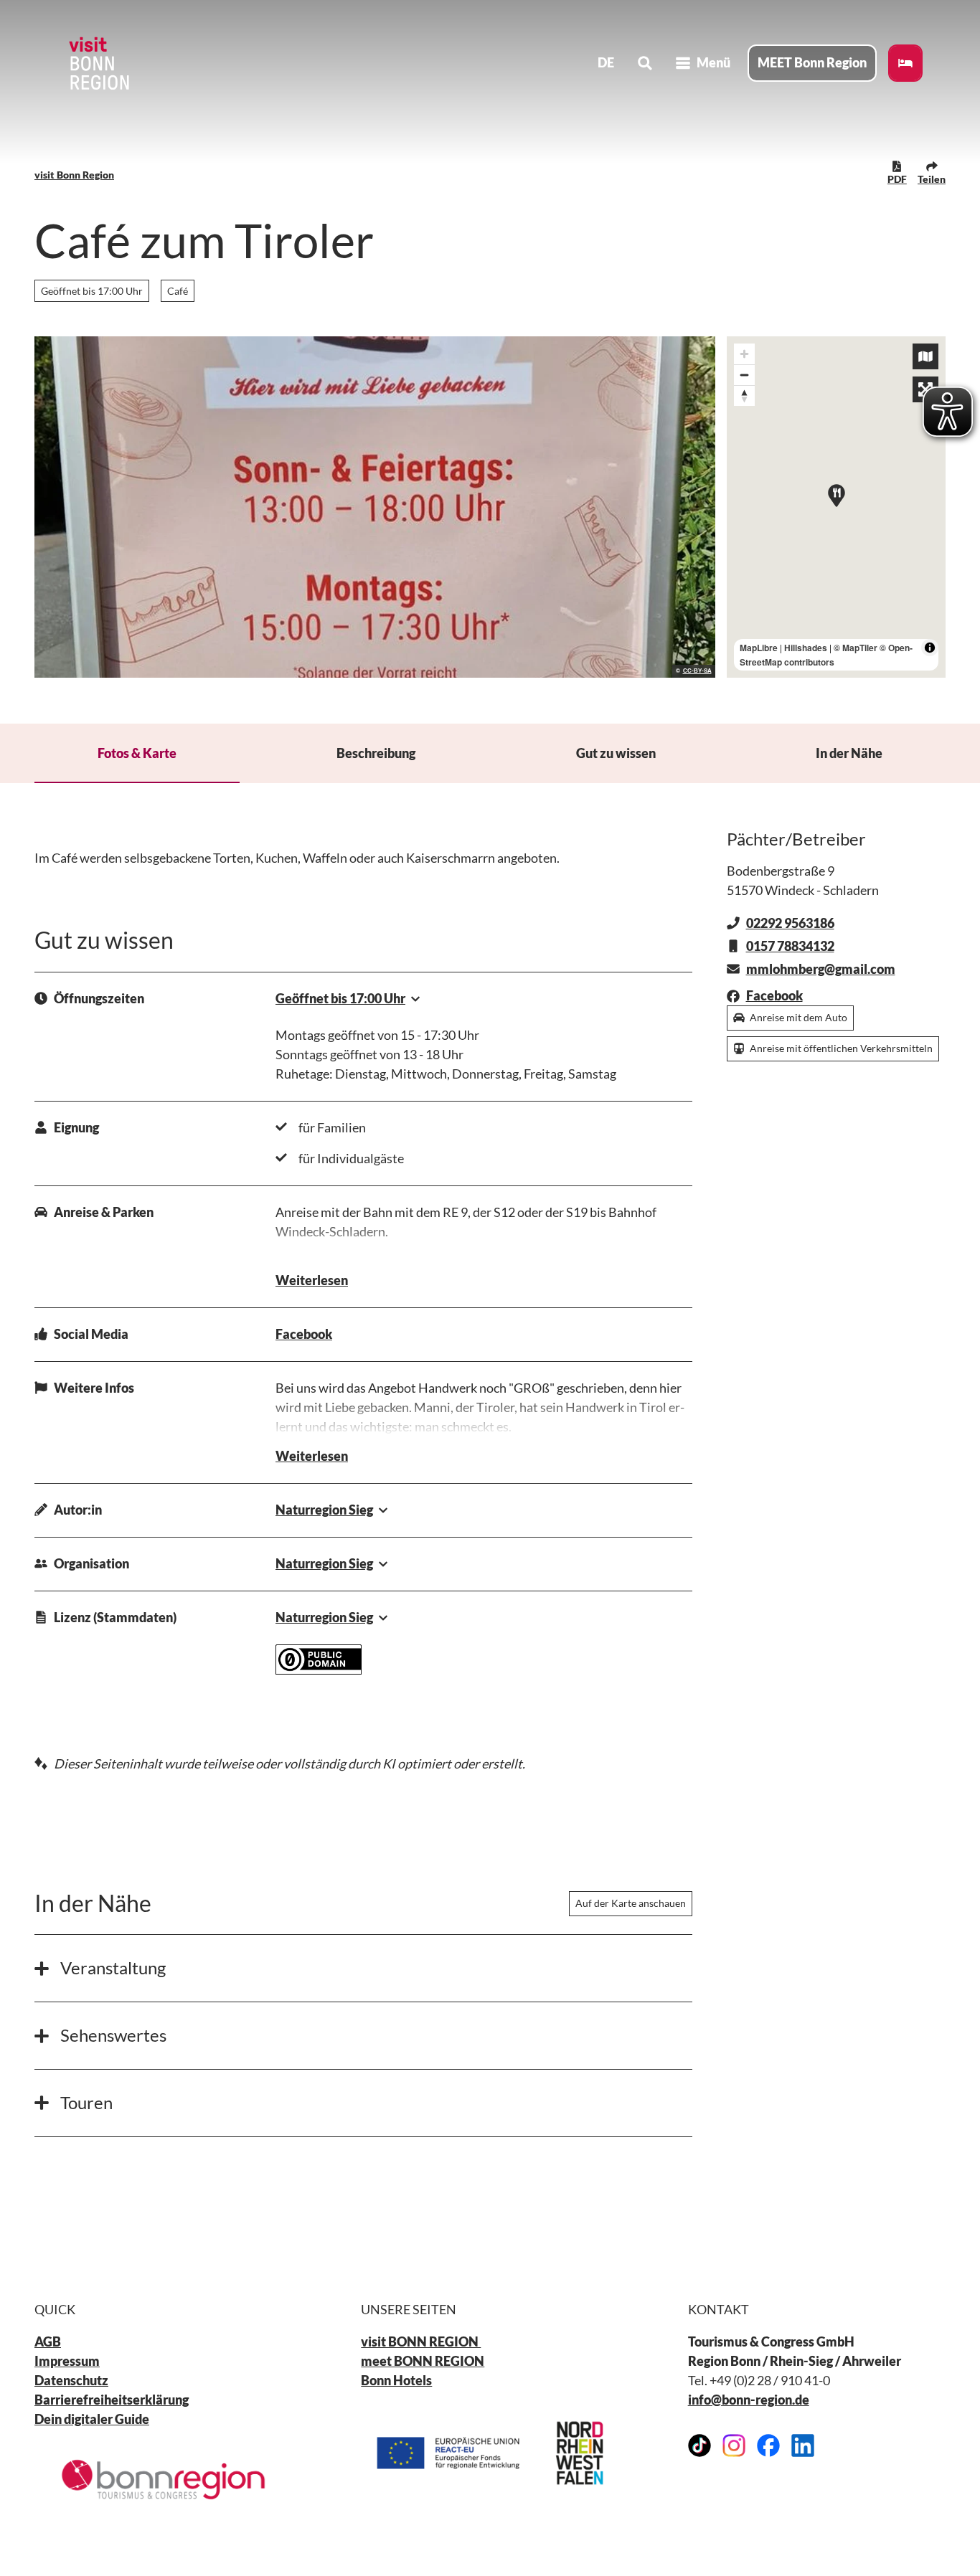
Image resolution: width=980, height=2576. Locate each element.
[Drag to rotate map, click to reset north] (744, 396)
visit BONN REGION (421, 2341)
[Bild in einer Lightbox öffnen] (163, 2480)
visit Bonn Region (74, 175)
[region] (837, 507)
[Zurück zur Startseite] (98, 63)
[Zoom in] (744, 354)
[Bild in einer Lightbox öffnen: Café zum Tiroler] (375, 507)
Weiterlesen (312, 1280)
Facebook (304, 1334)
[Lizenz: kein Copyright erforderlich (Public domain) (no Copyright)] (319, 1670)
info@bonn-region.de (749, 2400)
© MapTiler (856, 648)
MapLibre (759, 648)
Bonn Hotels (396, 2380)
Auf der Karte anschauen (631, 1903)
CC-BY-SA (697, 671)
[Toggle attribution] (930, 648)
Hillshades (806, 648)
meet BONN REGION (423, 2361)
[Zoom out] (744, 375)
